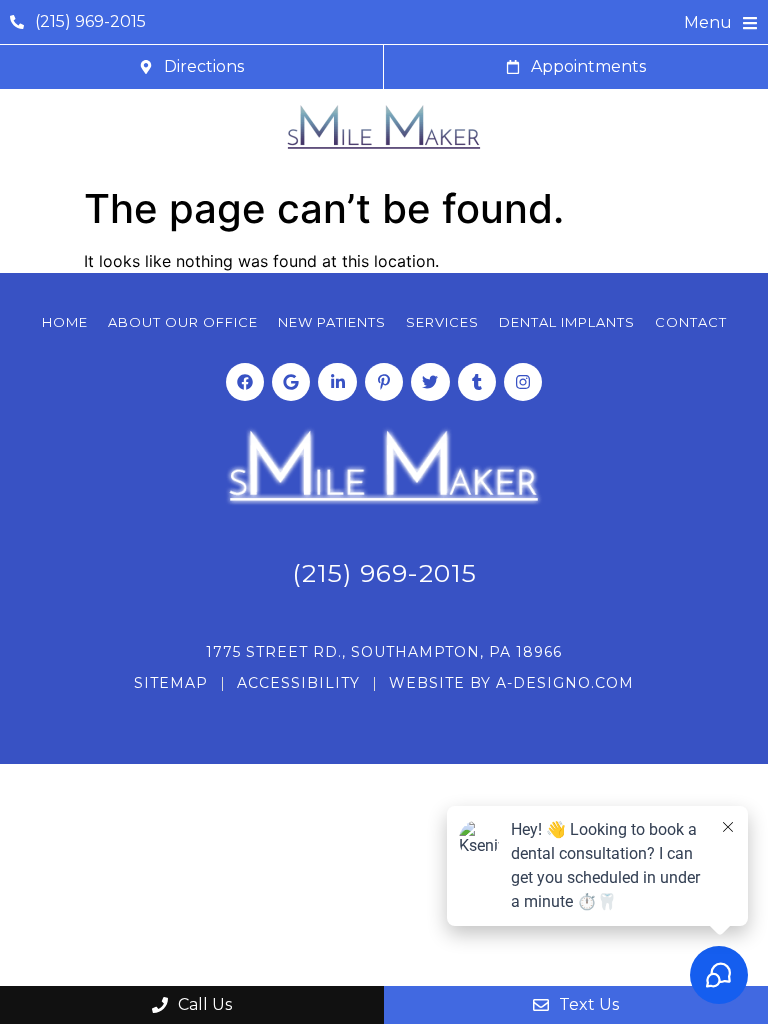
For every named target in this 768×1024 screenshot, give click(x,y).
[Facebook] (245, 382)
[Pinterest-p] (384, 382)
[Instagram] (523, 382)
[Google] (291, 382)
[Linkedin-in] (337, 382)
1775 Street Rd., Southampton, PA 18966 (384, 652)
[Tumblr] (477, 382)
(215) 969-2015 (384, 573)
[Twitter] (430, 382)
